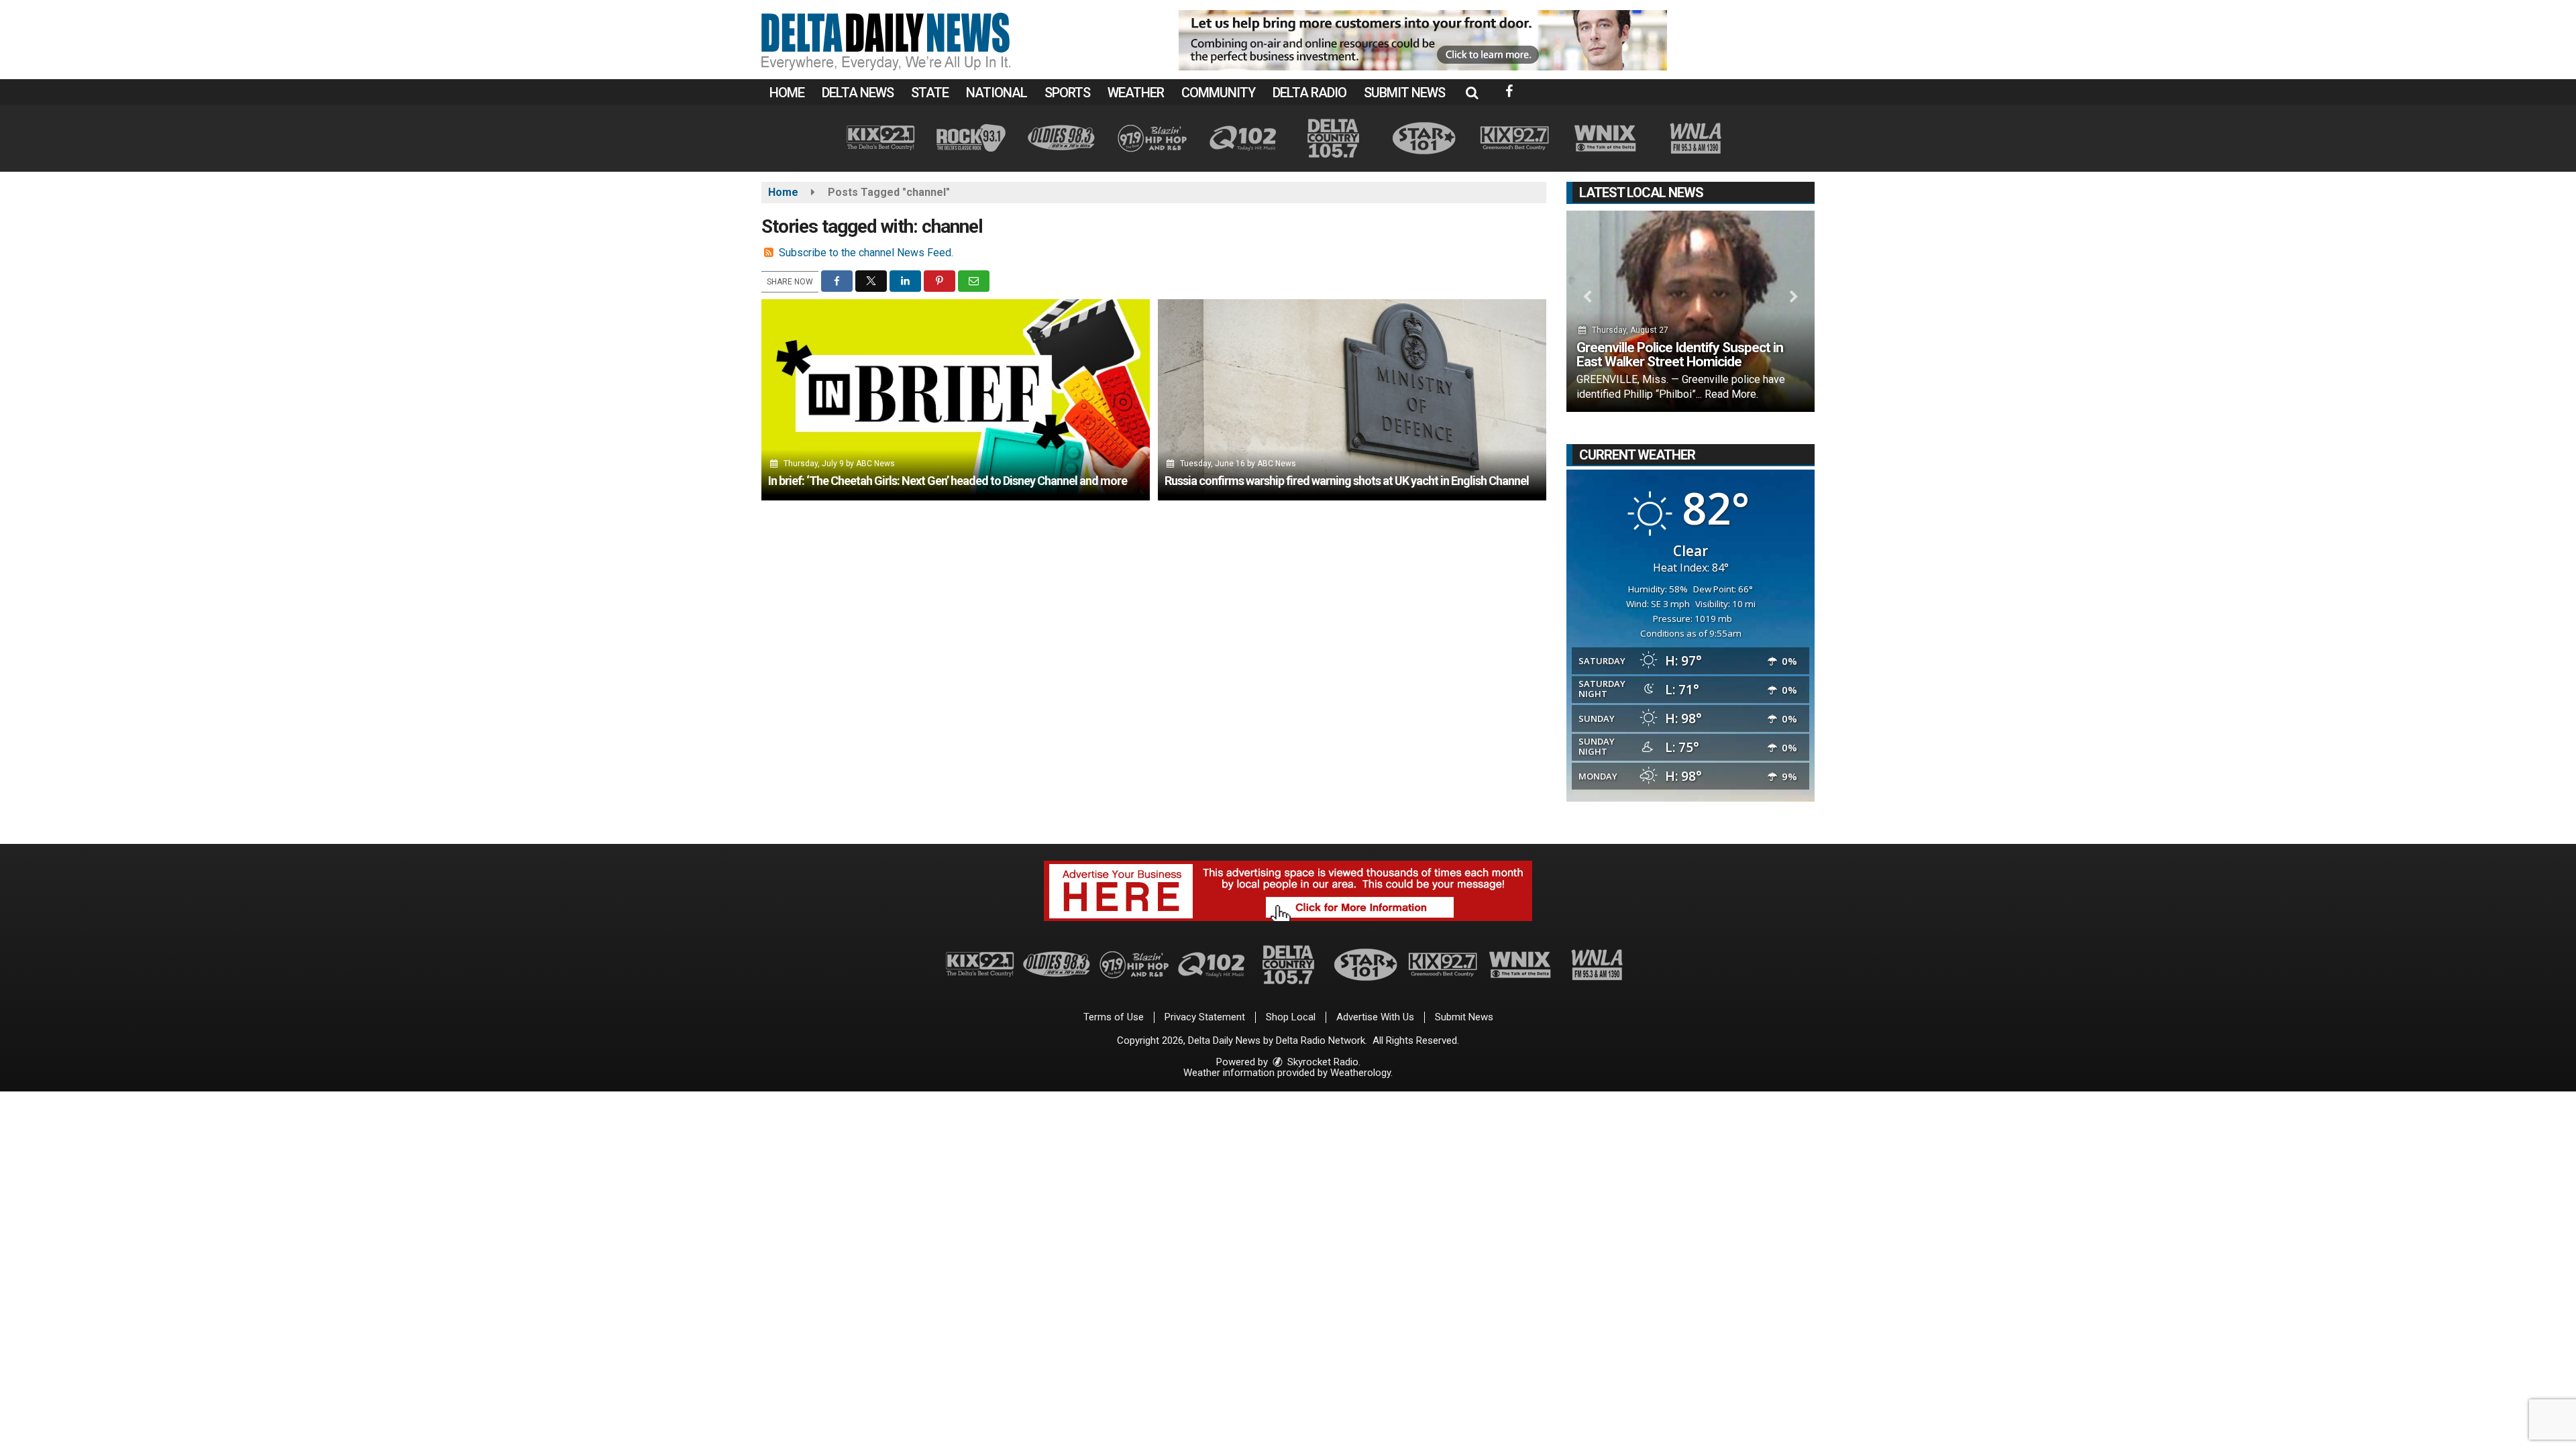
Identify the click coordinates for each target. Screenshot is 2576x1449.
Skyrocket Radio (1322, 1062)
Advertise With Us (1375, 1017)
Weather (1136, 93)
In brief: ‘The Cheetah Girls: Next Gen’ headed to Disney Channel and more (948, 481)
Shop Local (1291, 1017)
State (930, 93)
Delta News (858, 93)
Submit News (1404, 93)
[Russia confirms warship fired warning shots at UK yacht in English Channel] (1352, 400)
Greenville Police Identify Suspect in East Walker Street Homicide (1680, 355)
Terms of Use (1114, 1017)
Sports (1067, 93)
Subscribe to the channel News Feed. (866, 253)
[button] (1472, 93)
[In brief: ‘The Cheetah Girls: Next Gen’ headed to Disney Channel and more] (956, 400)
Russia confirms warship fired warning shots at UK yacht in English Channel (1347, 481)
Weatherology (1360, 1073)
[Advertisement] (1423, 40)
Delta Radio (1309, 93)
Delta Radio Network (1321, 1040)
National (997, 93)
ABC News (875, 464)
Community (1218, 93)
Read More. (1731, 394)
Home (787, 93)
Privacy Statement (1205, 1017)
